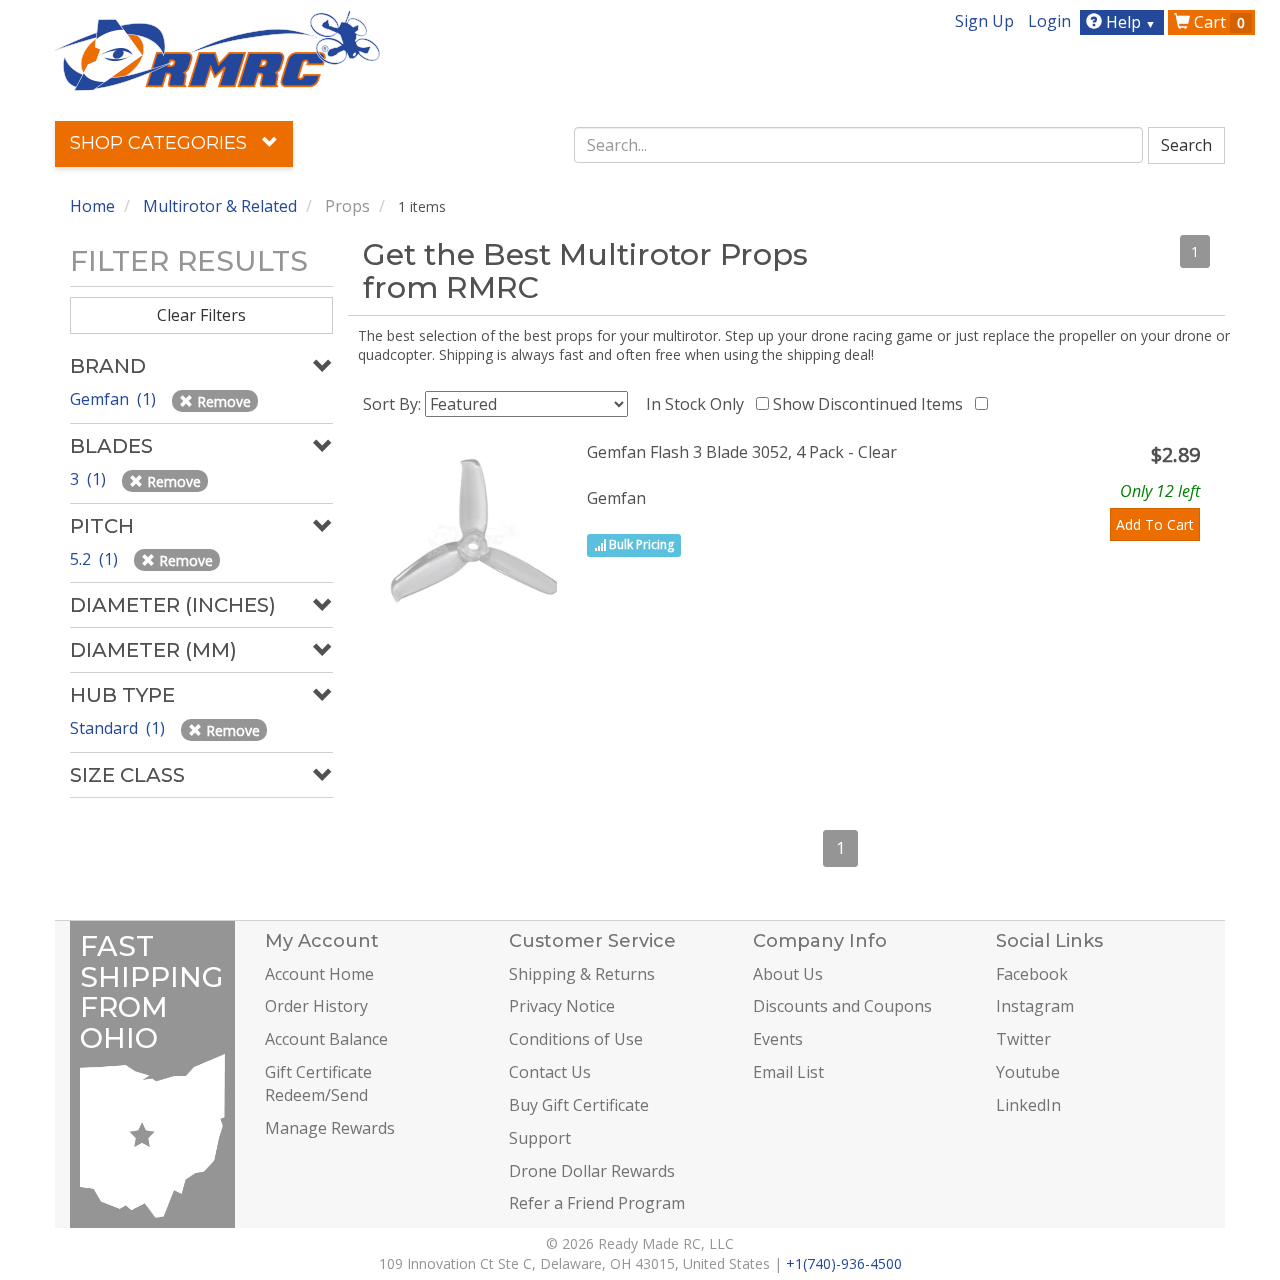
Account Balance (326, 1039)
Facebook (1032, 974)
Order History (316, 1006)
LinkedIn (1028, 1105)
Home (92, 206)
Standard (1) (119, 728)
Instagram (1035, 1006)
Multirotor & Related (220, 206)
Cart (1217, 22)
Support (540, 1138)
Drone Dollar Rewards (592, 1171)
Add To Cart (1155, 524)
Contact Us (550, 1072)
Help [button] (1129, 22)
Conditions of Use (576, 1039)
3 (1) (90, 479)
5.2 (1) (96, 559)
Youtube (1028, 1072)
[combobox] (859, 145)
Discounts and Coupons (842, 1006)
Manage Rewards (330, 1128)
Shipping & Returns (582, 974)
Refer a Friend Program (597, 1203)
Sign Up (984, 21)
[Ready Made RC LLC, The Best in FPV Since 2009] (217, 49)
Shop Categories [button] (161, 143)
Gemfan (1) (115, 399)
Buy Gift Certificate (579, 1105)
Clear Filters (201, 315)
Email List (788, 1072)
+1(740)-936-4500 (844, 1263)
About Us (788, 974)
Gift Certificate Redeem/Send (318, 1083)
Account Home (319, 974)
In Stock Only (699, 404)
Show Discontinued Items (872, 404)
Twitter (1023, 1039)
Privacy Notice (562, 1006)
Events (778, 1039)
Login (1049, 21)
